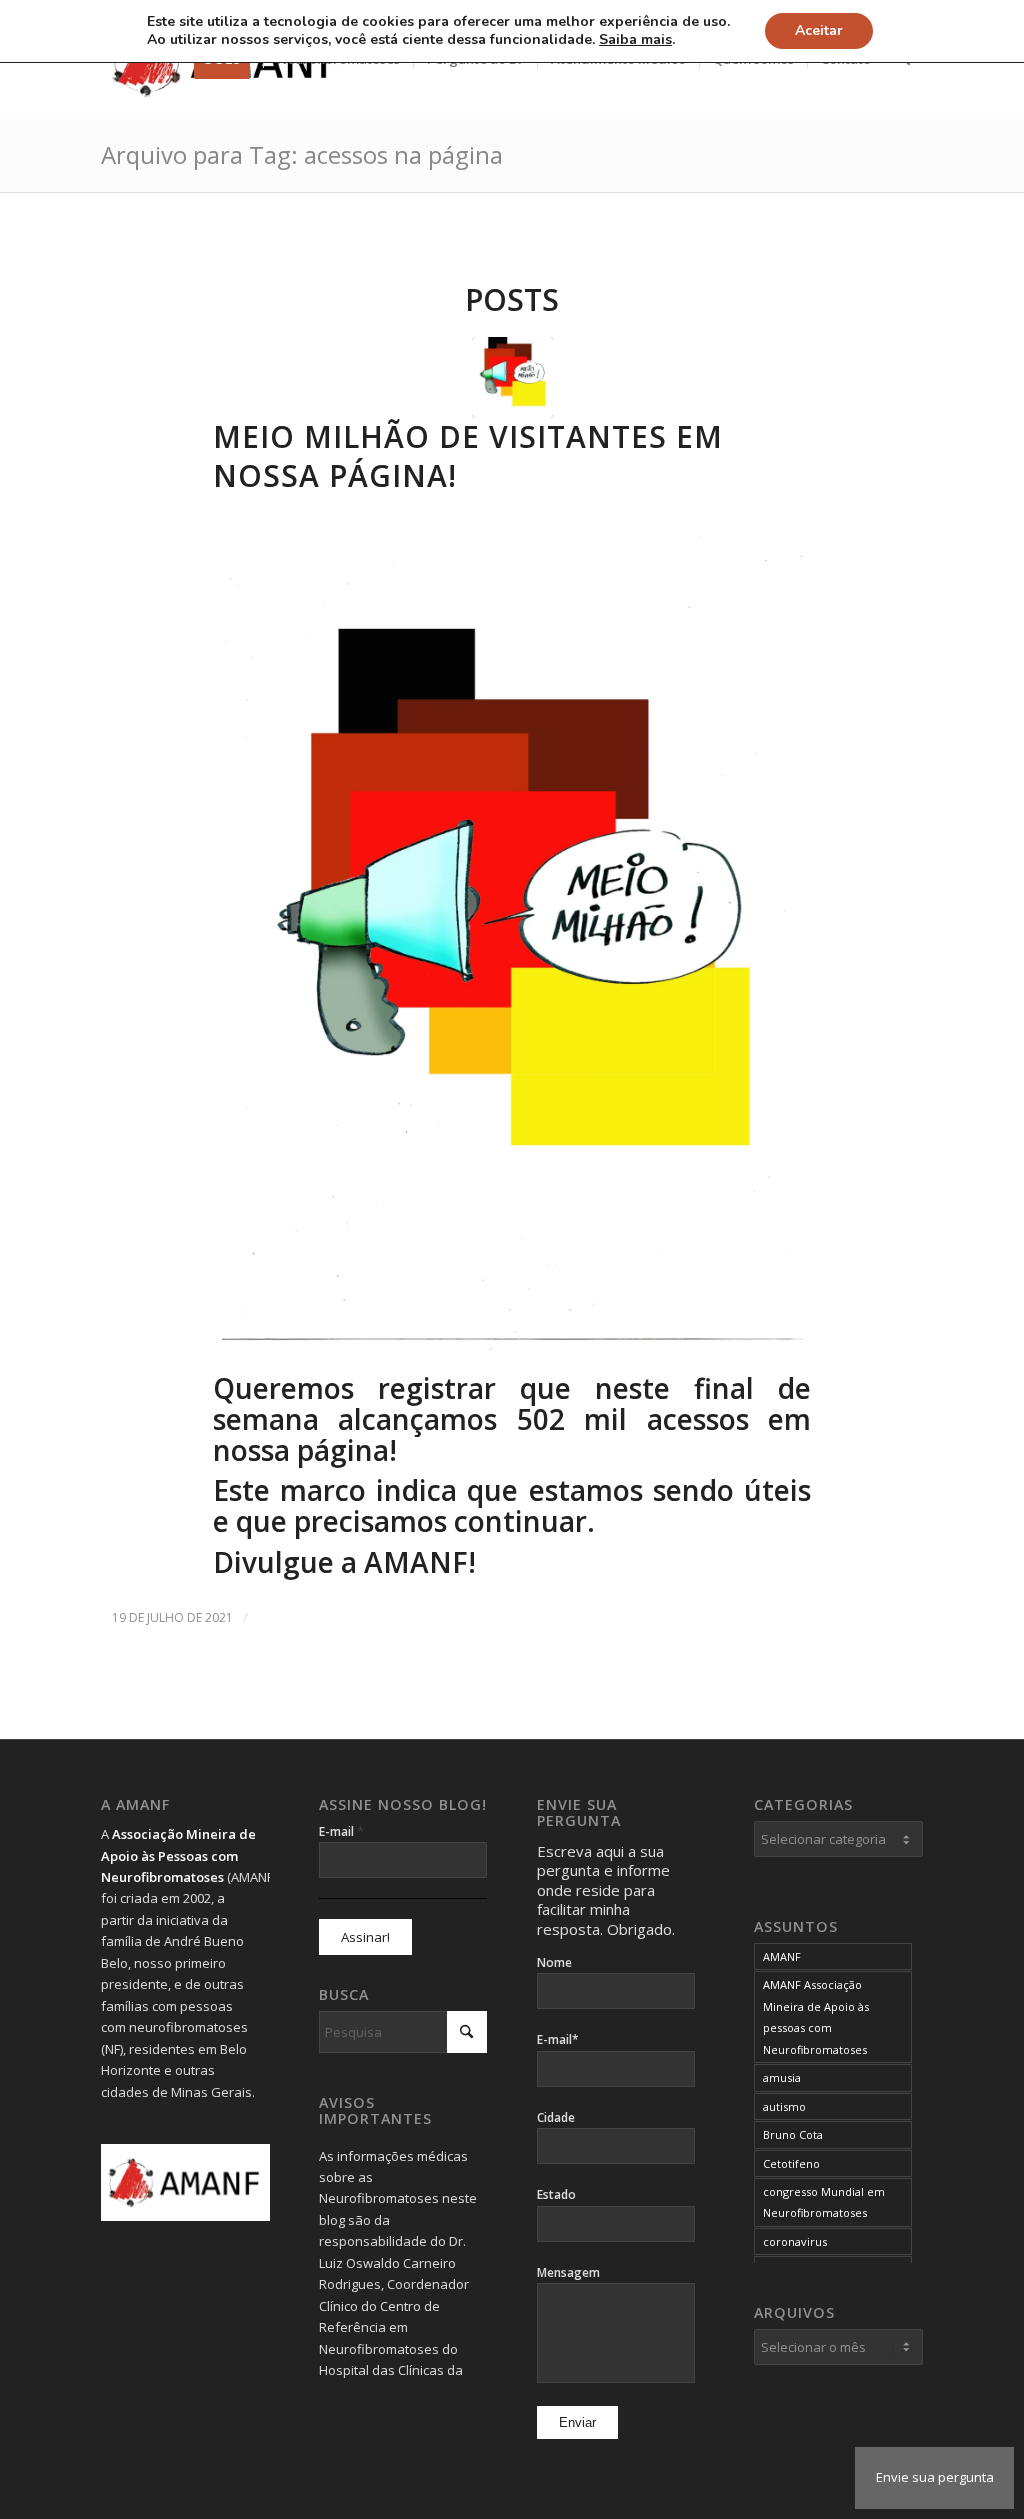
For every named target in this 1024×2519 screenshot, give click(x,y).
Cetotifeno (791, 2163)
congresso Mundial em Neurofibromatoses (824, 2202)
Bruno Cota (793, 2134)
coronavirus (795, 2241)
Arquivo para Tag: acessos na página (302, 154)
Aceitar (819, 30)
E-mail (341, 1831)
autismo (784, 2106)
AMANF (782, 1956)
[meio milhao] (512, 377)
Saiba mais (635, 40)
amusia (782, 2077)
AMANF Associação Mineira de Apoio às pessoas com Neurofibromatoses (816, 2016)
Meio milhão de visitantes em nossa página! (468, 456)
